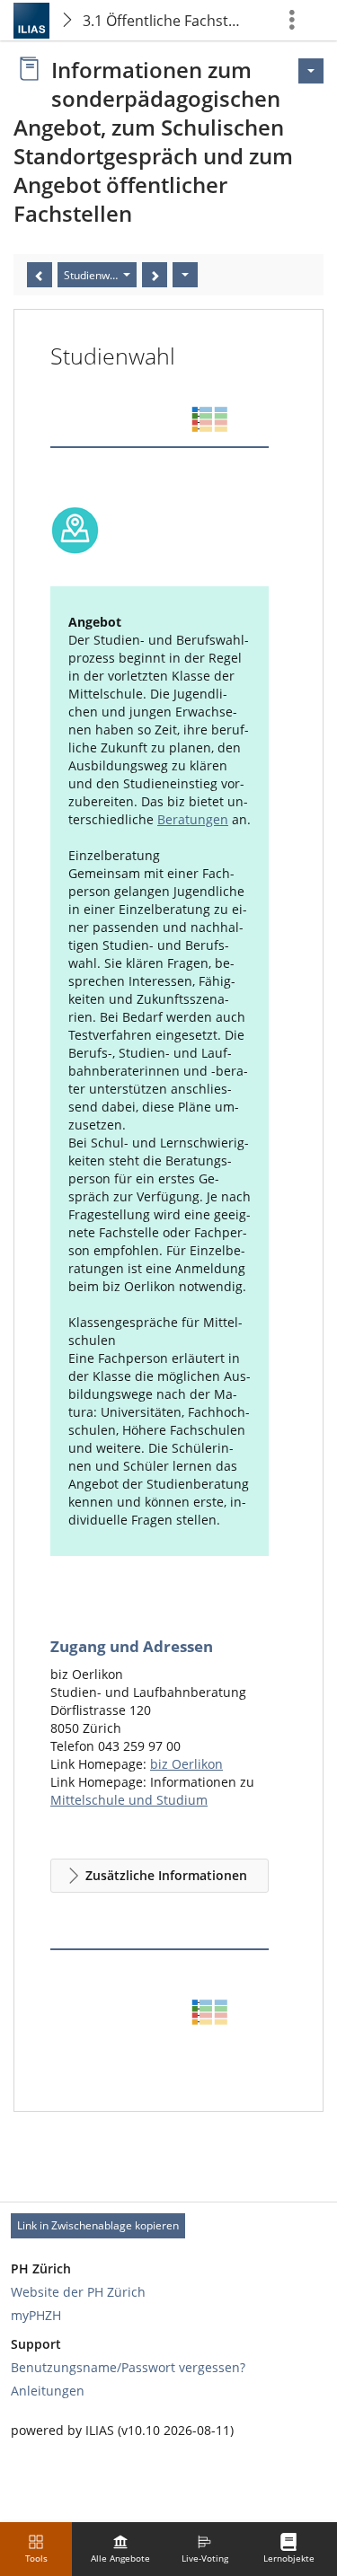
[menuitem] (120, 2549)
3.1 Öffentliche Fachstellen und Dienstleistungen (168, 21)
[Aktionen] (185, 275)
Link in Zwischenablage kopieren (98, 2225)
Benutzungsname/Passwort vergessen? (128, 2367)
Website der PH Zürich (78, 2292)
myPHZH (36, 2315)
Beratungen (193, 819)
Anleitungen (48, 2391)
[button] (160, 1876)
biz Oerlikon (186, 1764)
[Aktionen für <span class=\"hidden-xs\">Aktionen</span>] (311, 71)
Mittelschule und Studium (129, 1800)
